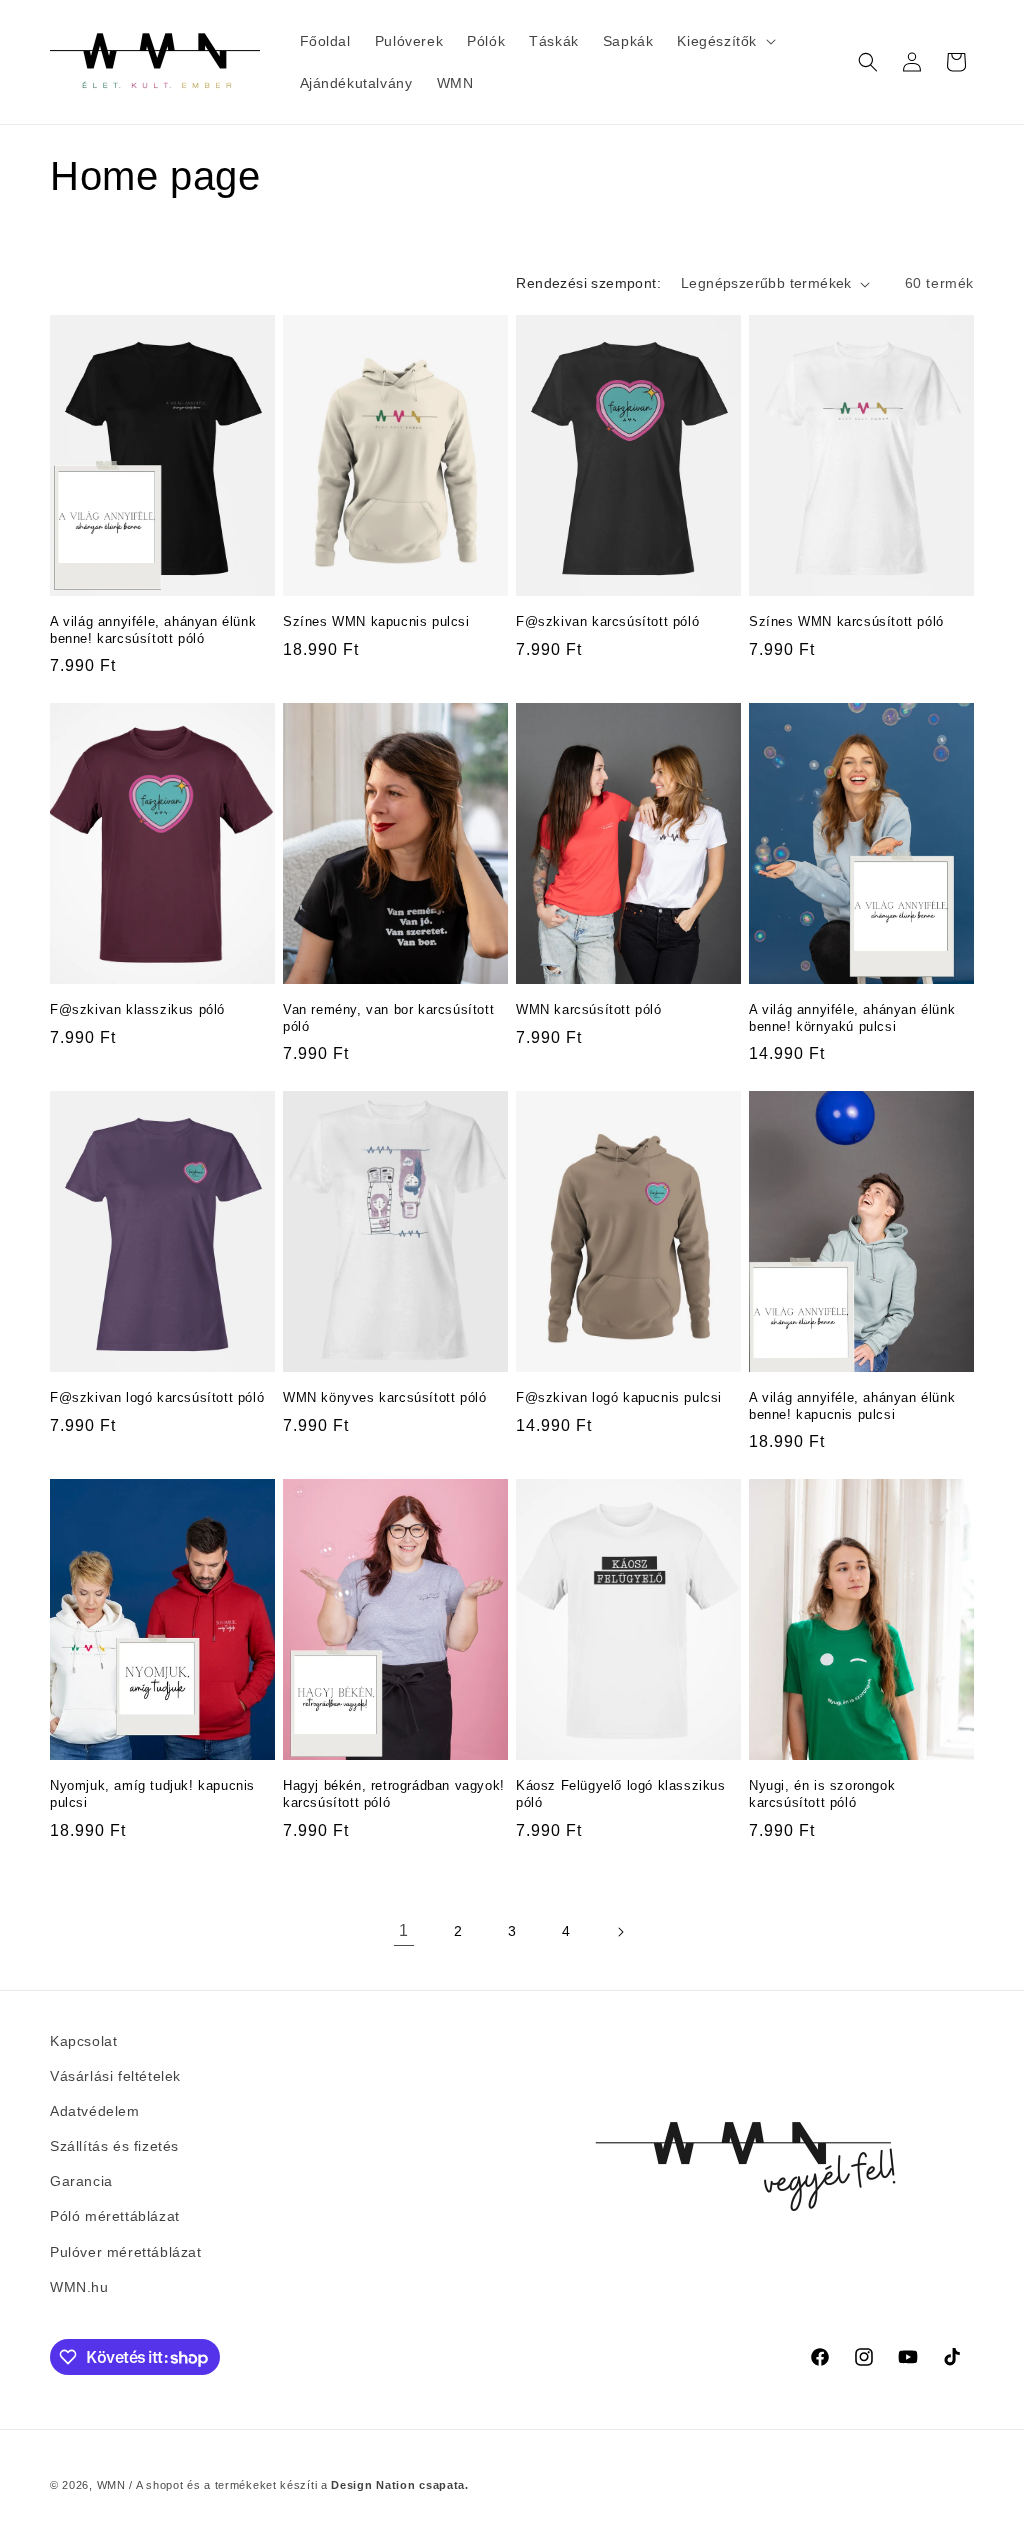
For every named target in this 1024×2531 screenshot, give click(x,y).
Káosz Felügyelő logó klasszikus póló (621, 1794)
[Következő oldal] (620, 1932)
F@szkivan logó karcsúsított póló (157, 1397)
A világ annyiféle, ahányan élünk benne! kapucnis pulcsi (852, 1406)
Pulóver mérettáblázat (126, 2252)
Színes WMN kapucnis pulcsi (376, 621)
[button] (724, 41)
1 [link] (404, 1930)
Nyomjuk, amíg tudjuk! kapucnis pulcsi (152, 1794)
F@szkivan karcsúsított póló (607, 621)
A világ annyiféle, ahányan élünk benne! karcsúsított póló (153, 630)
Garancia (81, 2181)
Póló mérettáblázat (115, 2216)
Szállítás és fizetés (114, 2146)
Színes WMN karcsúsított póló (846, 621)
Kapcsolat (83, 2041)
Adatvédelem (95, 2111)
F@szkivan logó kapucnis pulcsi (619, 1397)
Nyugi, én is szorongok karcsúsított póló (822, 1794)
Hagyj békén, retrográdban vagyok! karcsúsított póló (394, 1794)
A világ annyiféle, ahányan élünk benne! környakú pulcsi (852, 1018)
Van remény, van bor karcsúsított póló (388, 1018)
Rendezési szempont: (588, 283)
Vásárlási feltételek (115, 2076)
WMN (111, 2485)
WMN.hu (79, 2287)
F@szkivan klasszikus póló (137, 1009)
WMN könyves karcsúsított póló (384, 1397)
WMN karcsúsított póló (589, 1009)
